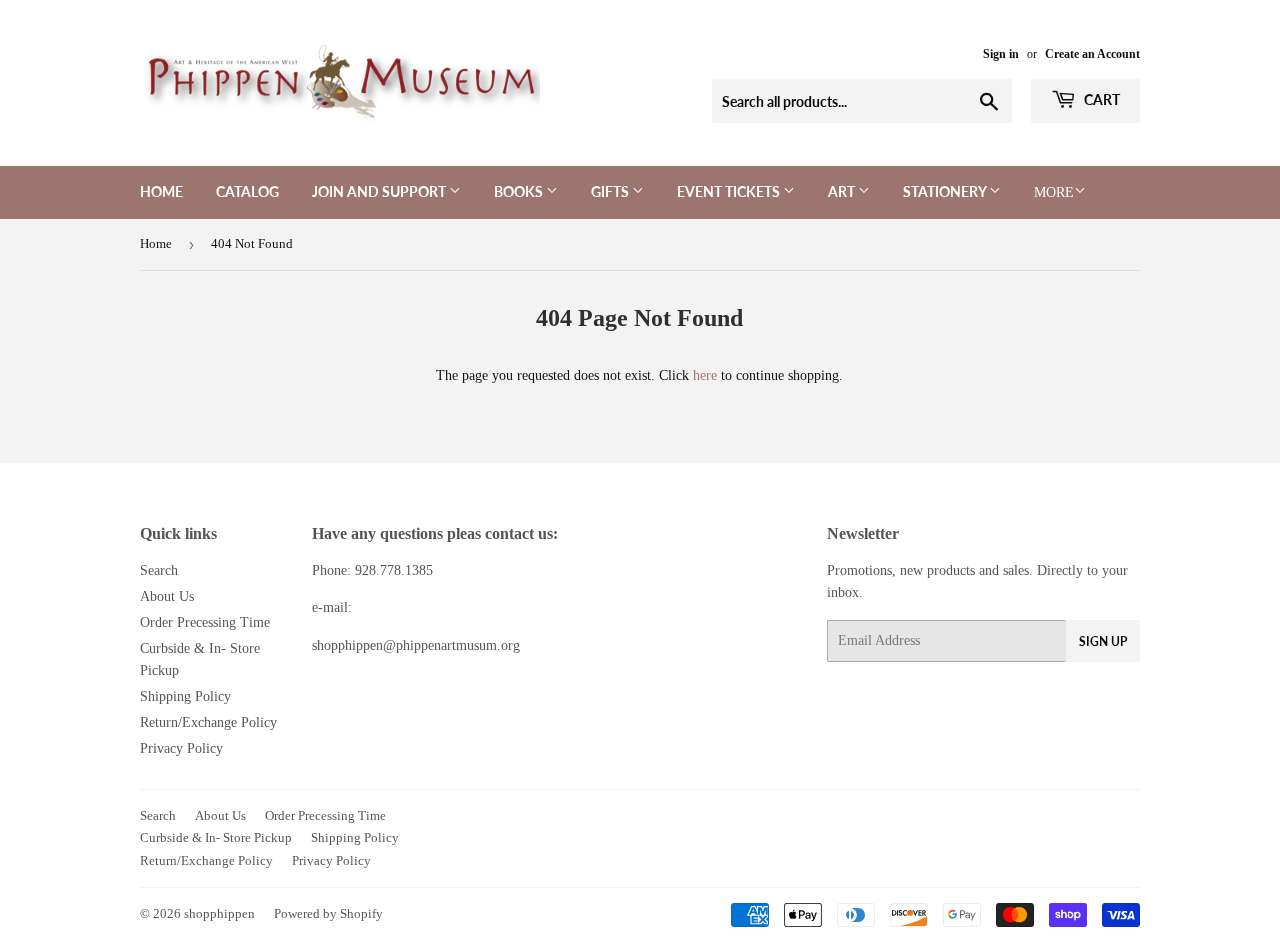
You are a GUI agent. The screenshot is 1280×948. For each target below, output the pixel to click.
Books (520, 191)
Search (159, 570)
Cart (1100, 99)
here (705, 375)
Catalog (247, 191)
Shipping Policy (185, 696)
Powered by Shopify (328, 913)
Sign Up (1103, 641)
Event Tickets (730, 191)
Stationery (946, 191)
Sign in (1001, 54)
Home (161, 191)
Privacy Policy (181, 748)
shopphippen (219, 913)
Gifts (611, 191)
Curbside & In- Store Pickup (216, 837)
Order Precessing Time (205, 622)
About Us (167, 596)
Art (843, 191)
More (1054, 192)
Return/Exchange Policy (208, 722)
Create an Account (1092, 54)
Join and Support (380, 191)
